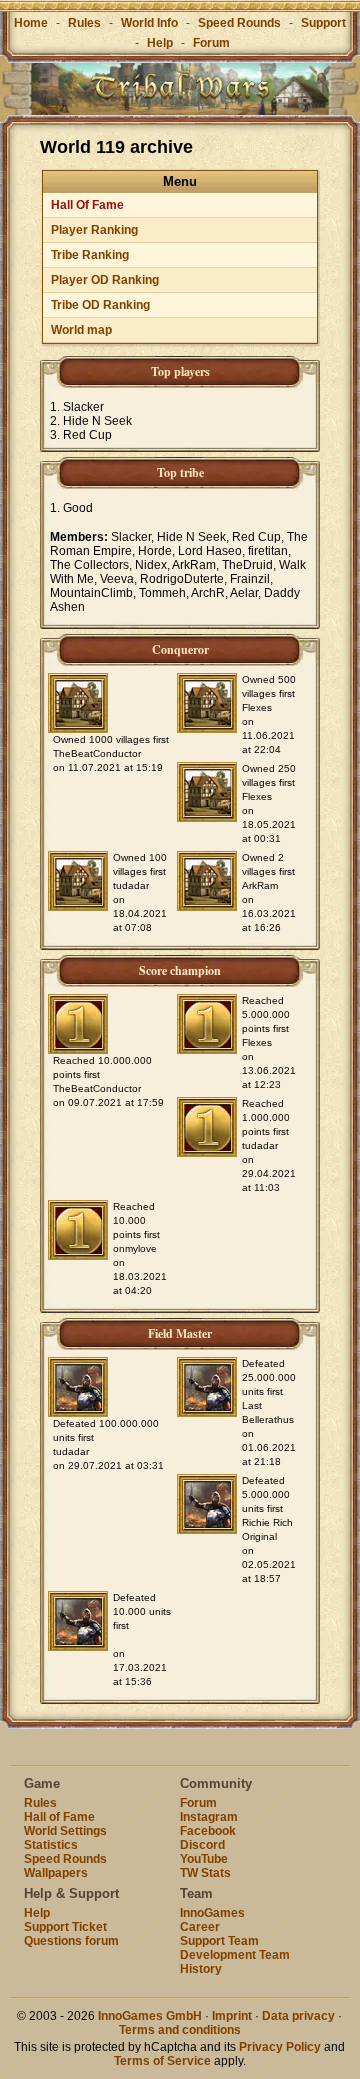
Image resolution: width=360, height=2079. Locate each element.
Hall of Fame (59, 1817)
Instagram (209, 1817)
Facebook (208, 1831)
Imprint (232, 2016)
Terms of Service (162, 2061)
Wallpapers (56, 1873)
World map (81, 330)
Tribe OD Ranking (100, 305)
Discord (202, 1845)
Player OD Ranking (105, 280)
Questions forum (71, 1941)
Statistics (51, 1845)
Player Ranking (94, 230)
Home (31, 23)
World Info (149, 23)
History (201, 1969)
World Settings (65, 1831)
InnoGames (212, 1913)
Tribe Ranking (90, 255)
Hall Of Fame (87, 205)
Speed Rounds (239, 23)
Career (200, 1927)
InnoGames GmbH (150, 2016)
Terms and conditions (180, 2030)
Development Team (235, 1955)
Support (323, 23)
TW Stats (205, 1873)
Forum (211, 43)
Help (160, 43)
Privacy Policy (280, 2047)
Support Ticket (65, 1927)
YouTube (204, 1859)
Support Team (219, 1941)
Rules (84, 23)
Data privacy (298, 2016)
